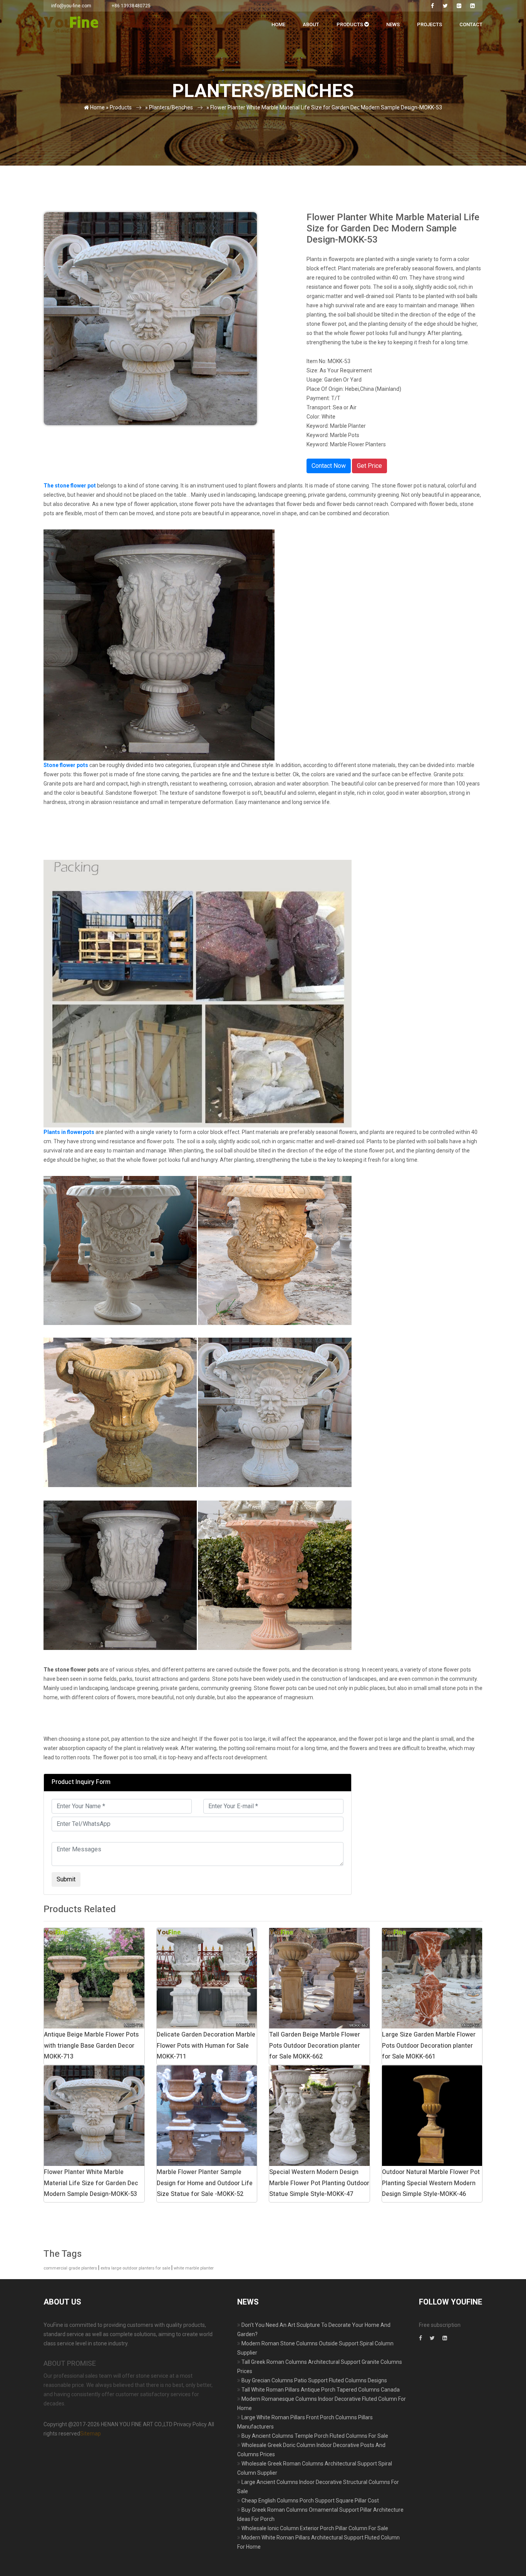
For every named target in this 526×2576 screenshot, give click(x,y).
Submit (66, 1879)
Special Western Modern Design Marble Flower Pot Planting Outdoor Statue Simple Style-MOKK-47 (319, 2183)
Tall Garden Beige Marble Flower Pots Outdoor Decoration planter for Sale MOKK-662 (315, 2046)
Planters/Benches (171, 107)
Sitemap (90, 2434)
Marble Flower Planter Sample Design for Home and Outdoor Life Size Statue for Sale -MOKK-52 (205, 2183)
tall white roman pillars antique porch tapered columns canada (321, 2390)
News (393, 24)
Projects (430, 24)
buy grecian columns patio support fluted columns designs (314, 2380)
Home (278, 24)
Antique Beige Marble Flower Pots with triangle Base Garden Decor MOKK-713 (91, 2046)
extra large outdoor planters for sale (135, 2268)
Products (350, 24)
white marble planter (194, 2268)
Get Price (369, 466)
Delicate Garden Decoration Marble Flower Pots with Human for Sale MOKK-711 (206, 2046)
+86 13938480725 (131, 6)
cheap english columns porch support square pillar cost (310, 2501)
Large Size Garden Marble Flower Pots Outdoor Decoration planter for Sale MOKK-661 (429, 2046)
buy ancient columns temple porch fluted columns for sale (315, 2436)
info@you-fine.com (71, 6)
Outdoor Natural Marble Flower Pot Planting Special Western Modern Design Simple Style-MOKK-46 (431, 2183)
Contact (471, 24)
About (311, 24)
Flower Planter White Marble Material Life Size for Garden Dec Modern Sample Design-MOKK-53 (91, 2183)
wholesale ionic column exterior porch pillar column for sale (315, 2528)
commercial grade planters (70, 2268)
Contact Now (329, 466)
